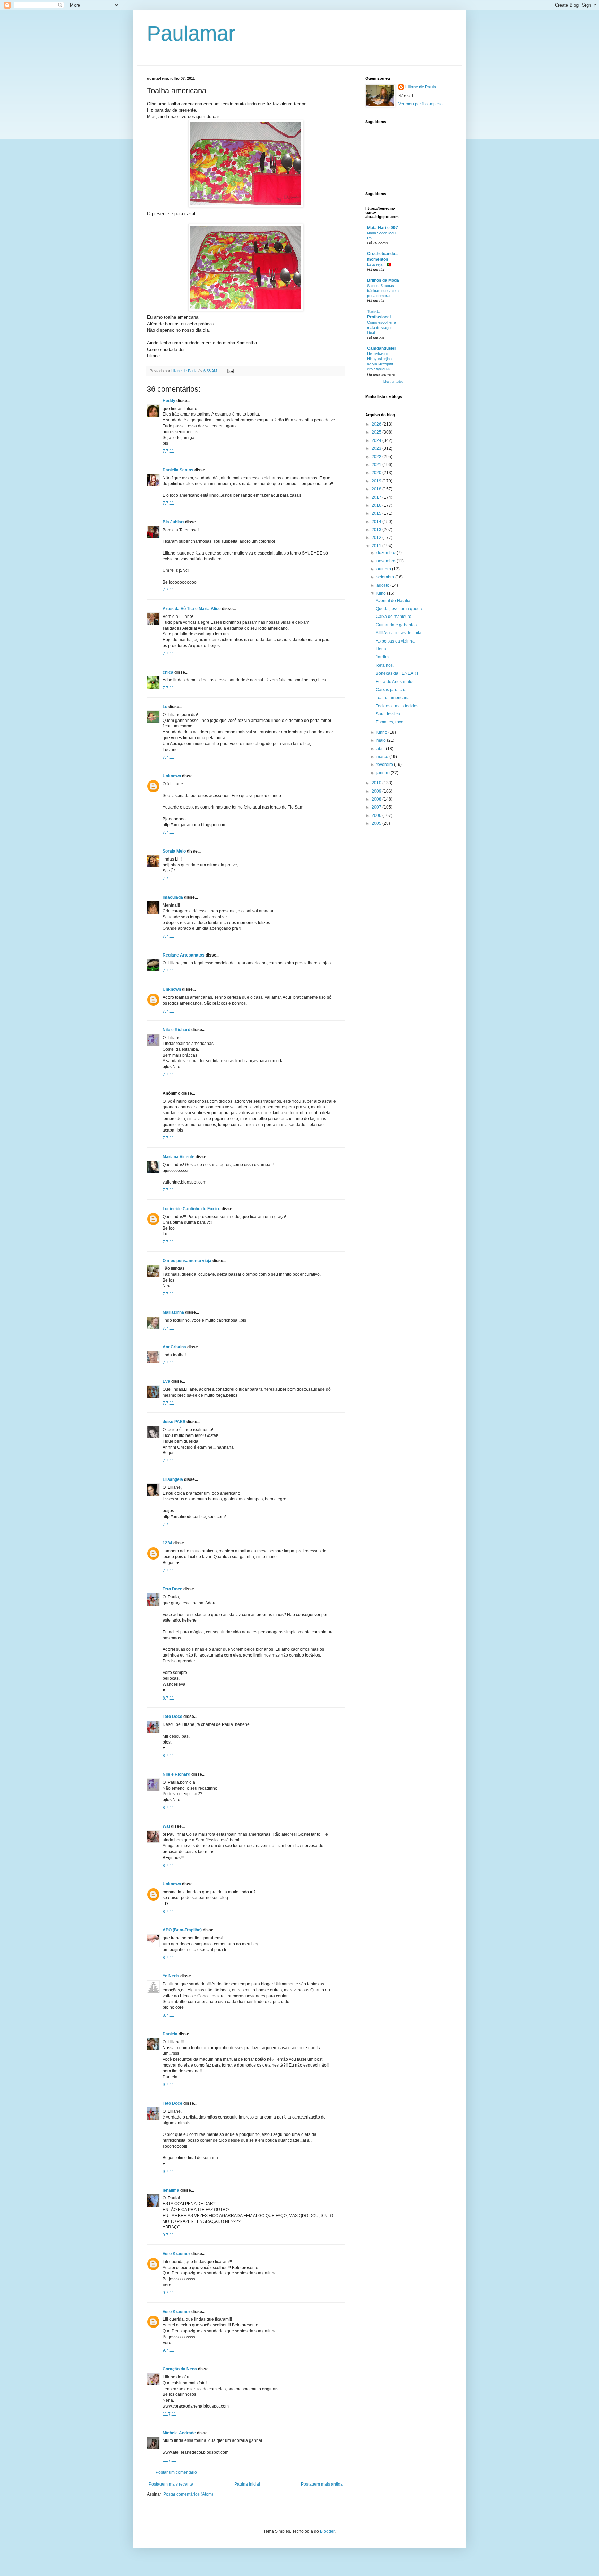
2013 (377, 530)
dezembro (387, 553)
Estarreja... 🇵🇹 (379, 264)
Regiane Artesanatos (184, 955)
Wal (166, 1826)
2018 (377, 489)
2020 (377, 473)
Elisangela (173, 1479)
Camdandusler (382, 348)
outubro (384, 569)
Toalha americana (393, 698)
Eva (166, 1381)
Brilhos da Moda (383, 280)
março (383, 757)
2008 (377, 799)
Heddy (169, 401)
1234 (167, 1543)
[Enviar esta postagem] (230, 371)
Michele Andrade (179, 2433)
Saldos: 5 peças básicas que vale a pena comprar (383, 291)
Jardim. (383, 657)
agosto (383, 585)
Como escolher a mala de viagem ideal (381, 328)
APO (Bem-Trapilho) (182, 1930)
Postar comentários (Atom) (188, 2494)
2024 (377, 440)
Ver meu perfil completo (420, 104)
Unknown (172, 776)
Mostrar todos (393, 382)
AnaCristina (174, 1347)
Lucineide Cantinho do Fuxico (192, 1209)
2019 (377, 481)
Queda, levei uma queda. (400, 609)
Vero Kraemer (176, 2254)
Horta (381, 649)
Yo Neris (171, 1976)
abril (381, 749)
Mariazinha (173, 1312)
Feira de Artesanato (394, 682)
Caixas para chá (391, 690)
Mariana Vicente (179, 1157)
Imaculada (173, 897)
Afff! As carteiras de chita (399, 633)
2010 (377, 783)
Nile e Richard (176, 1030)
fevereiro (385, 765)
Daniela (170, 2034)
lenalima (171, 2190)
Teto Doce (172, 1589)
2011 (377, 546)
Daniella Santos (178, 470)
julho (382, 593)
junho (382, 732)
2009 (377, 791)
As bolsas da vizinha (395, 641)
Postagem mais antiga (322, 2484)
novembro (387, 561)
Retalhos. (385, 665)
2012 (377, 538)
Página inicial (247, 2484)
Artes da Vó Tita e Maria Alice (192, 609)
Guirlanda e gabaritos (396, 625)
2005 (377, 823)
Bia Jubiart (173, 522)
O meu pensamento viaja (187, 1261)
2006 (377, 815)
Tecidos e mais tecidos (397, 706)
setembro (386, 577)
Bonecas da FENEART (397, 673)
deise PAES (174, 1422)
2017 (377, 497)
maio (382, 740)
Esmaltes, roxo (390, 722)
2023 (377, 448)
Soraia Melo (174, 851)
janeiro (384, 773)
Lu (165, 707)
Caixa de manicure (394, 617)
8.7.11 (168, 1698)
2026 (377, 424)
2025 (377, 432)
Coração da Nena (180, 2369)
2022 (377, 457)
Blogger (327, 2531)
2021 (377, 465)
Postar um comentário (176, 2472)
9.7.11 (168, 2085)
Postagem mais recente (171, 2484)
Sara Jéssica (388, 714)
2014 (377, 522)
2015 (377, 513)
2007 (377, 807)
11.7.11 (169, 2414)
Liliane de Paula (421, 87)
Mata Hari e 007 (383, 228)
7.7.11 (168, 451)
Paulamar (191, 33)
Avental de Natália (393, 601)
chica (168, 672)
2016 (377, 505)
